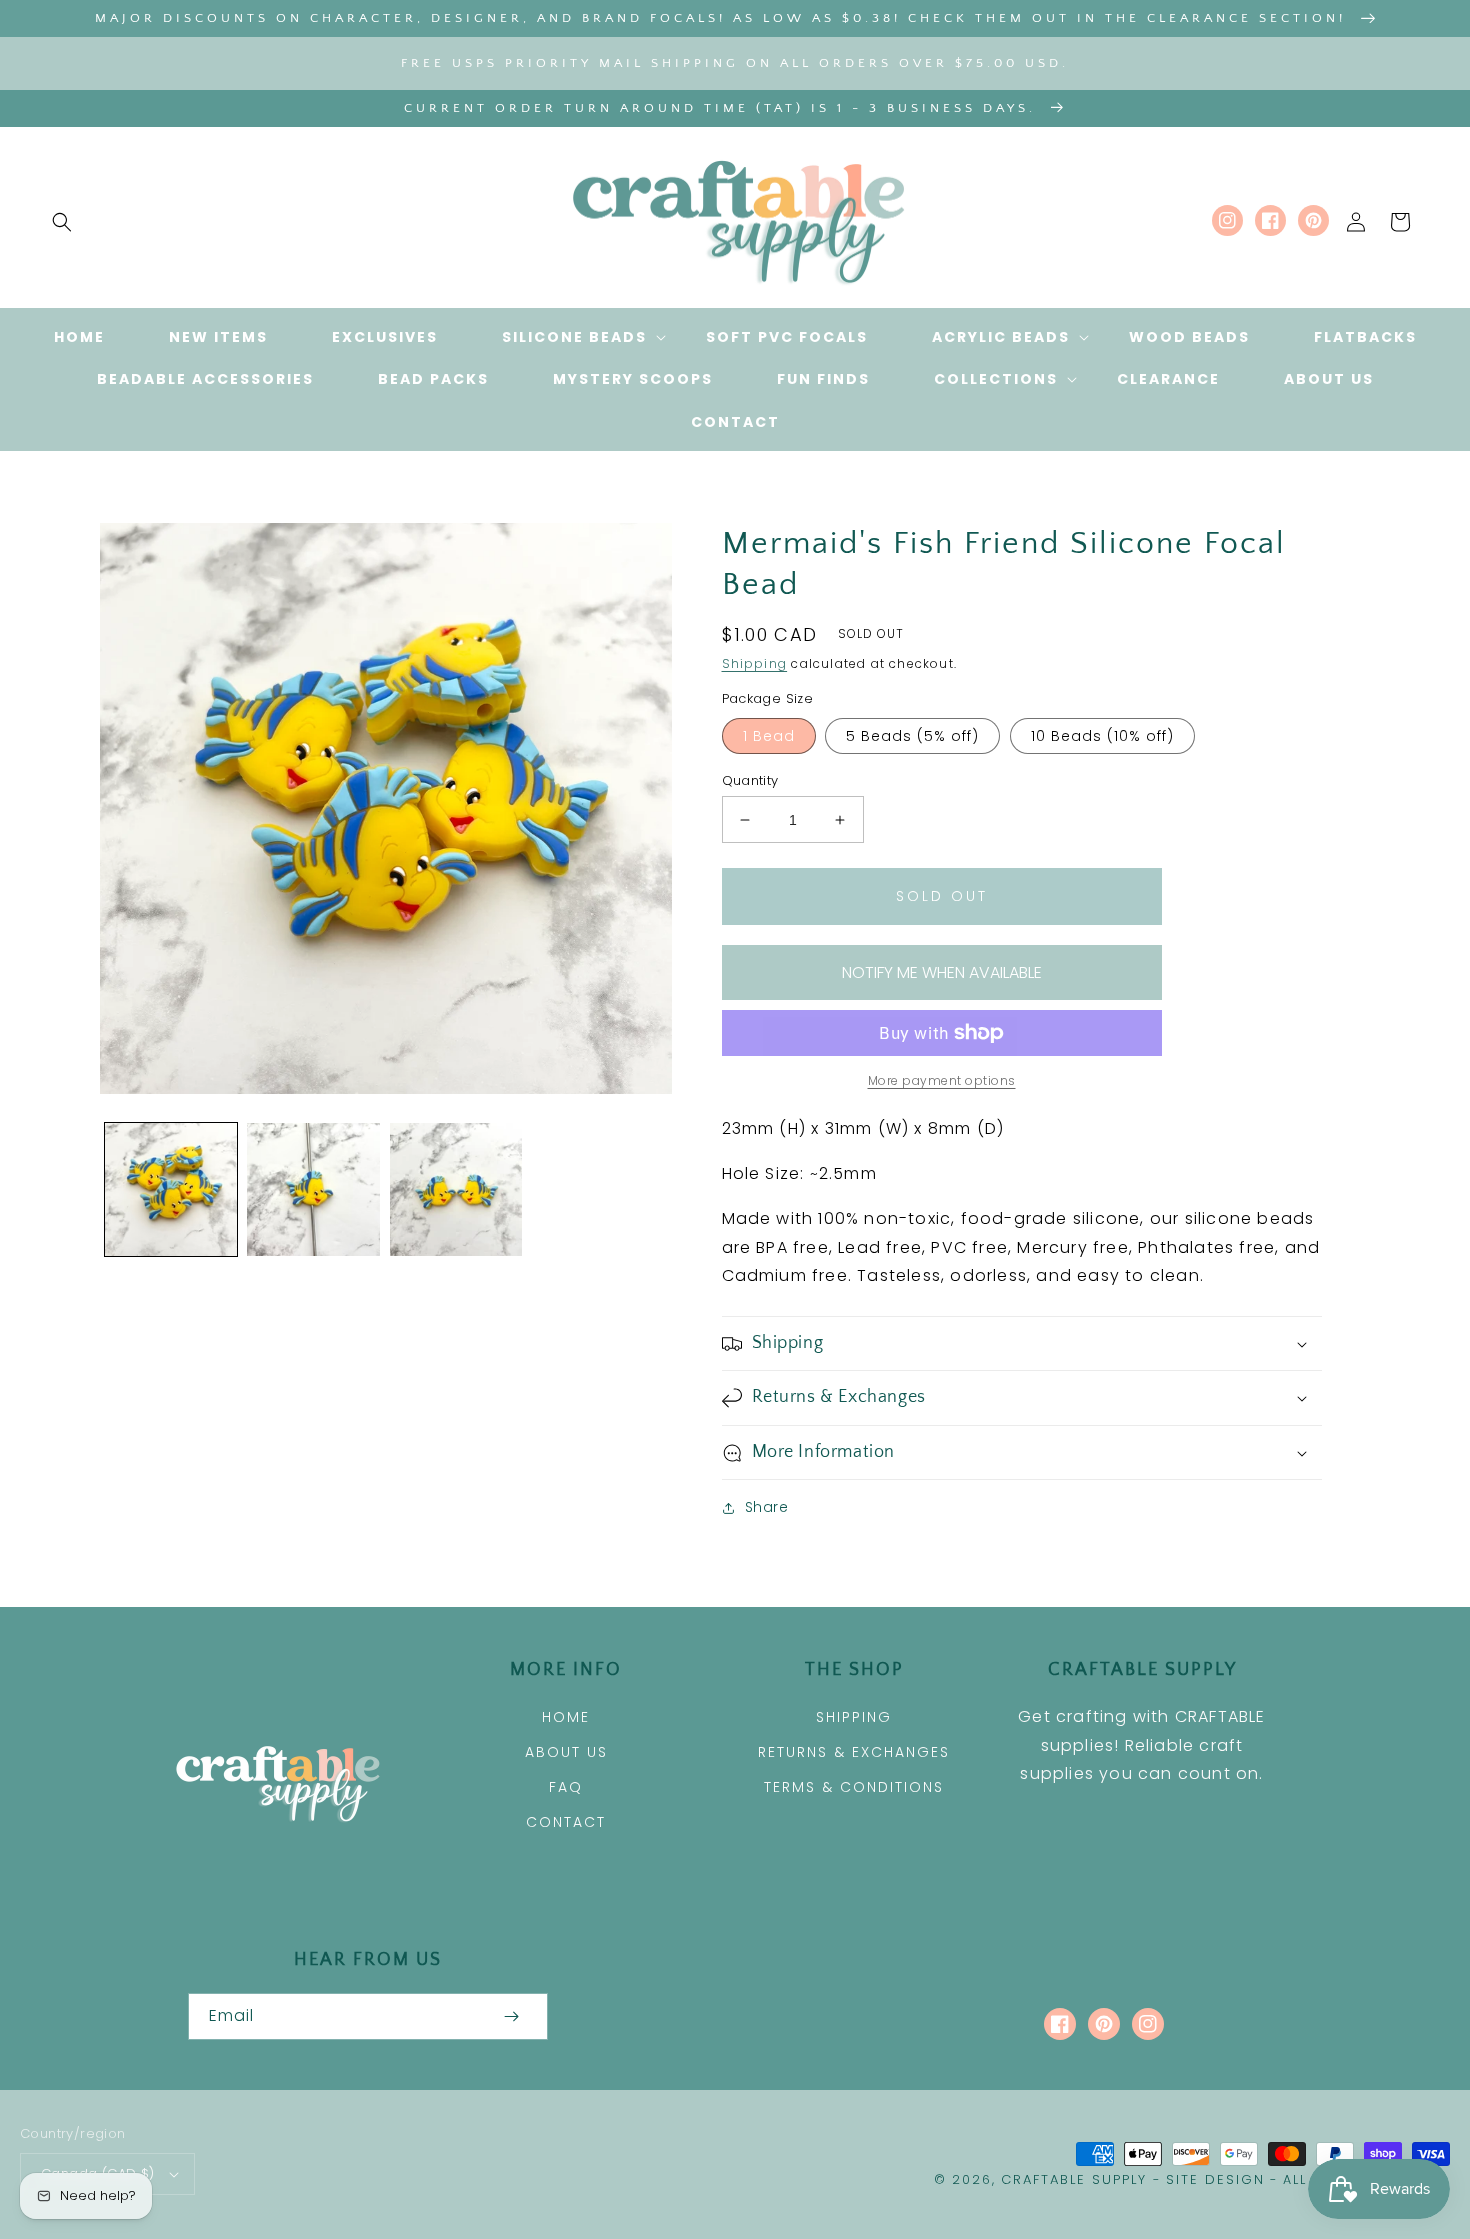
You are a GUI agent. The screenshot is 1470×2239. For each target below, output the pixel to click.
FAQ (566, 1787)
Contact (566, 1822)
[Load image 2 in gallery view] (313, 1189)
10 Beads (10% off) (1102, 736)
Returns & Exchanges (854, 1752)
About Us (566, 1752)
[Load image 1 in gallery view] (171, 1189)
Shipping (755, 663)
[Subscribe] (512, 2016)
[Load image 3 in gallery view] (456, 1189)
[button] (62, 222)
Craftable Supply (1074, 2179)
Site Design (1215, 2179)
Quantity (750, 780)
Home (566, 1717)
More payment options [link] (942, 1080)
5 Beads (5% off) (912, 736)
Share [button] (767, 1507)
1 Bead (769, 736)
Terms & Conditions (854, 1787)
